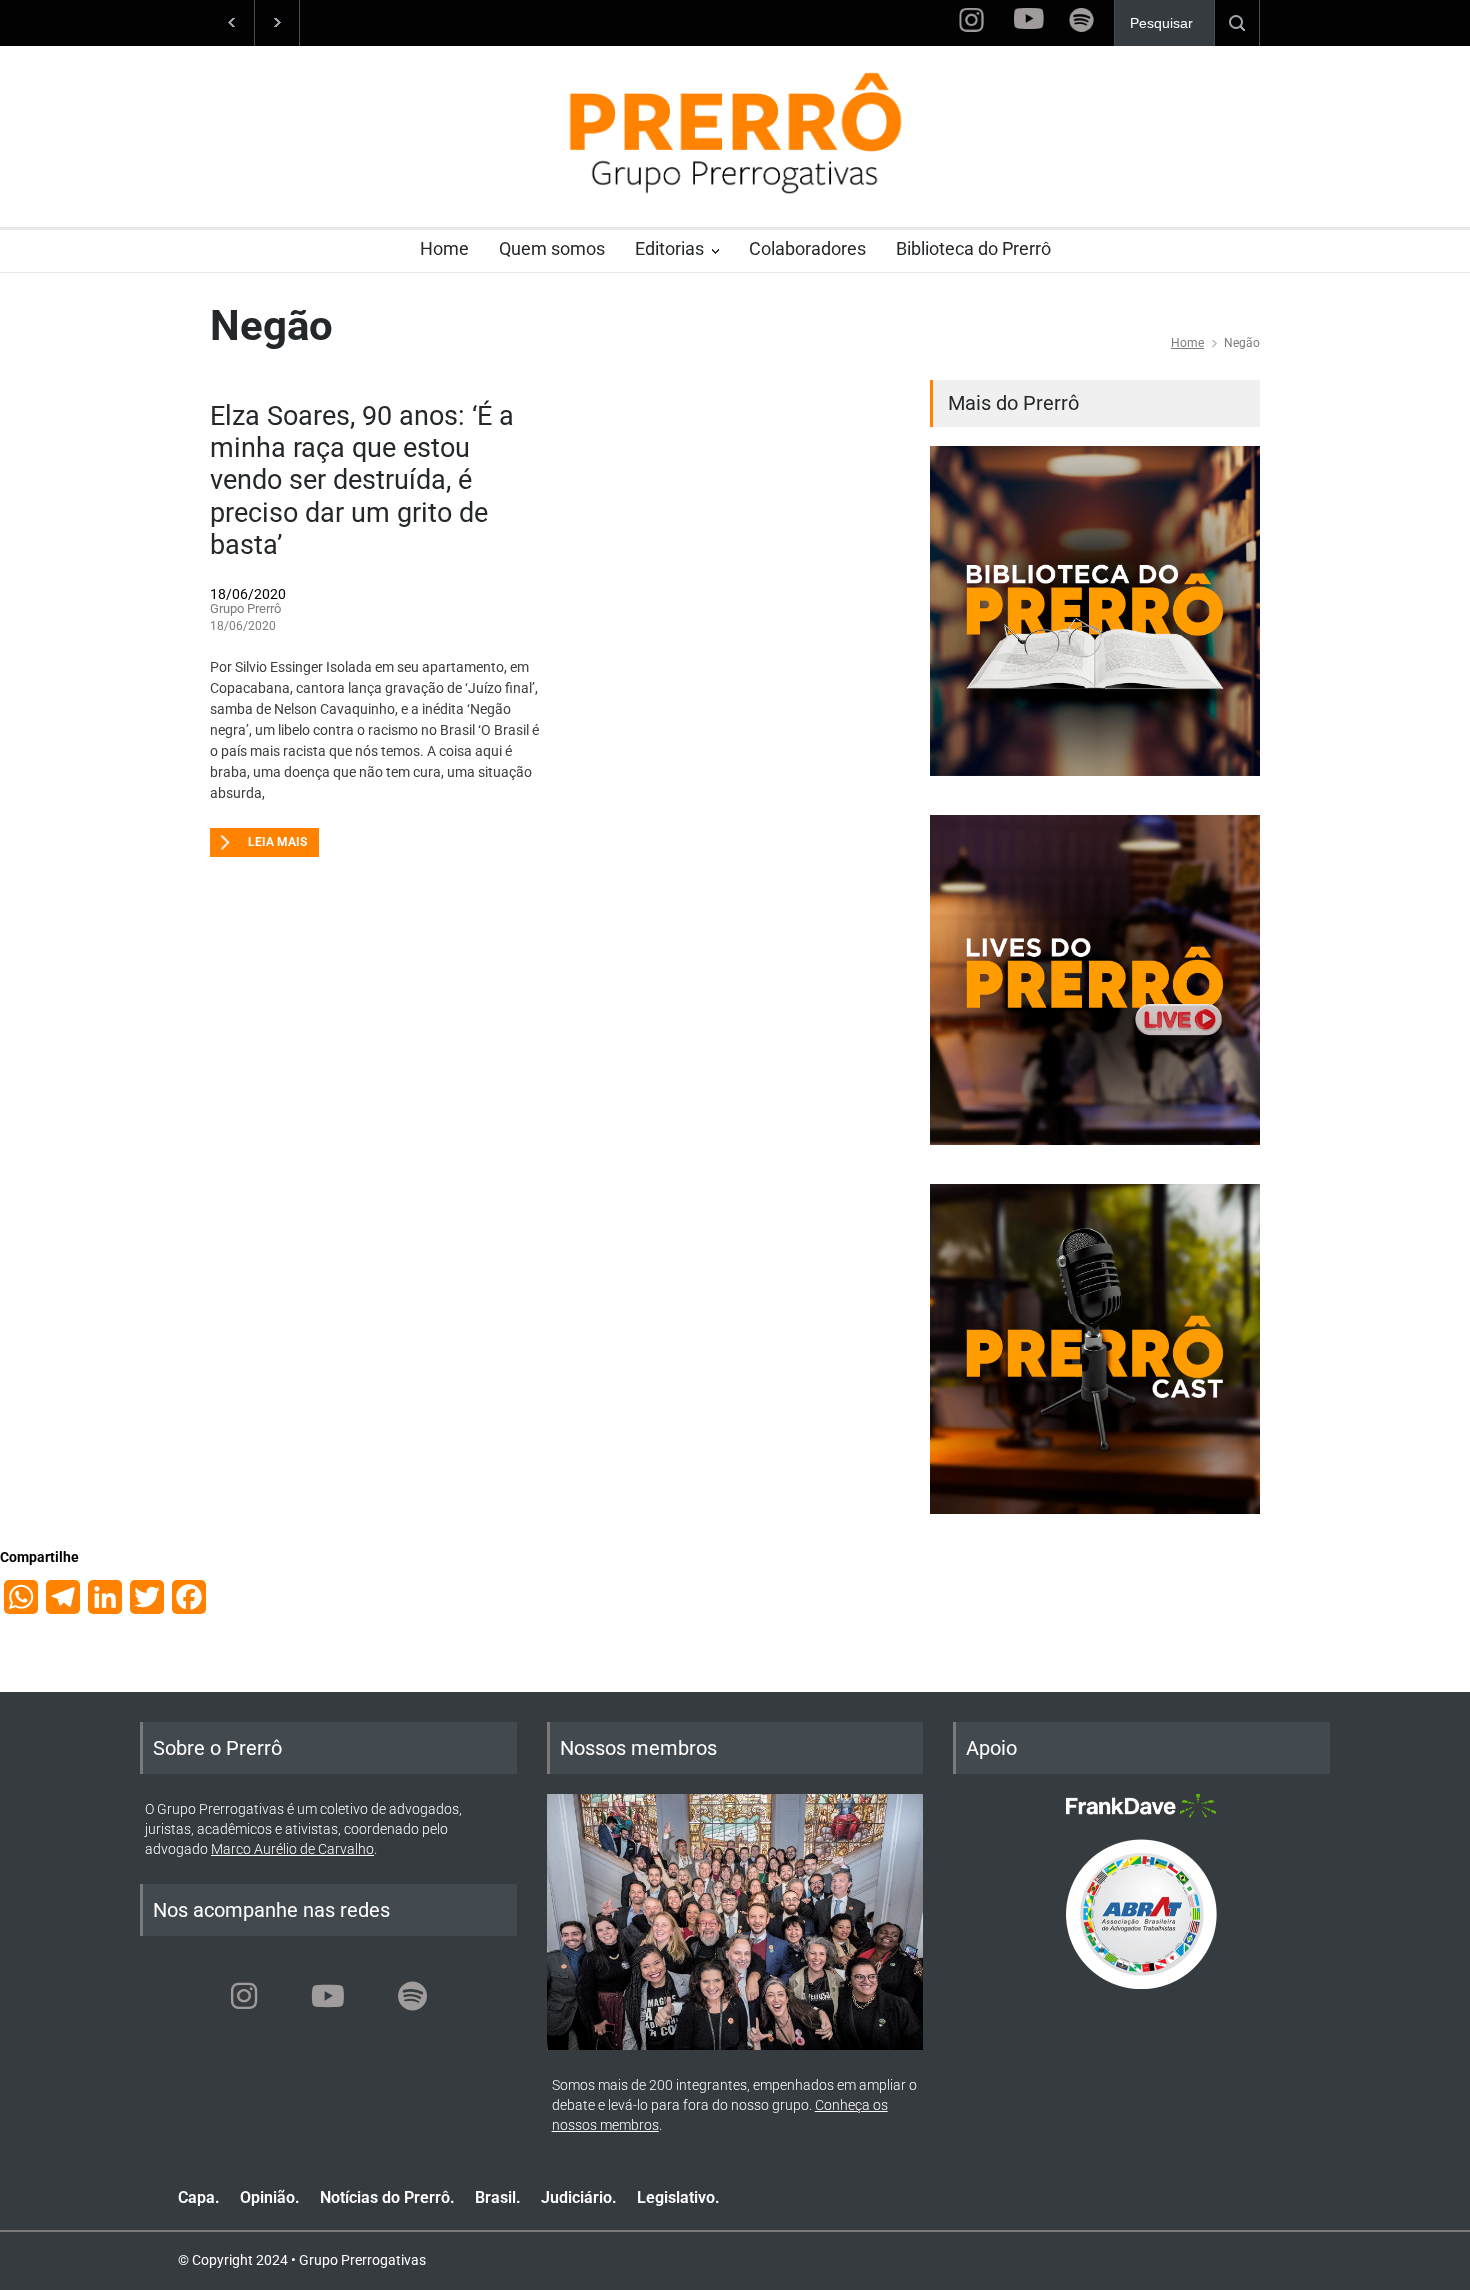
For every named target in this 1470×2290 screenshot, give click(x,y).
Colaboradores (807, 248)
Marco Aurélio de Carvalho (292, 1849)
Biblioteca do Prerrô (973, 248)
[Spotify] (412, 1996)
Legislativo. (678, 2197)
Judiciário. (579, 2197)
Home (444, 248)
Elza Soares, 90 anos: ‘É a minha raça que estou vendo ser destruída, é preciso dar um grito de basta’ (362, 481)
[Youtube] (328, 1996)
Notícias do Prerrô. (387, 2197)
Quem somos (552, 248)
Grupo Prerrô (245, 608)
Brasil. (498, 2197)
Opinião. (270, 2197)
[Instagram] (244, 1996)
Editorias (669, 248)
